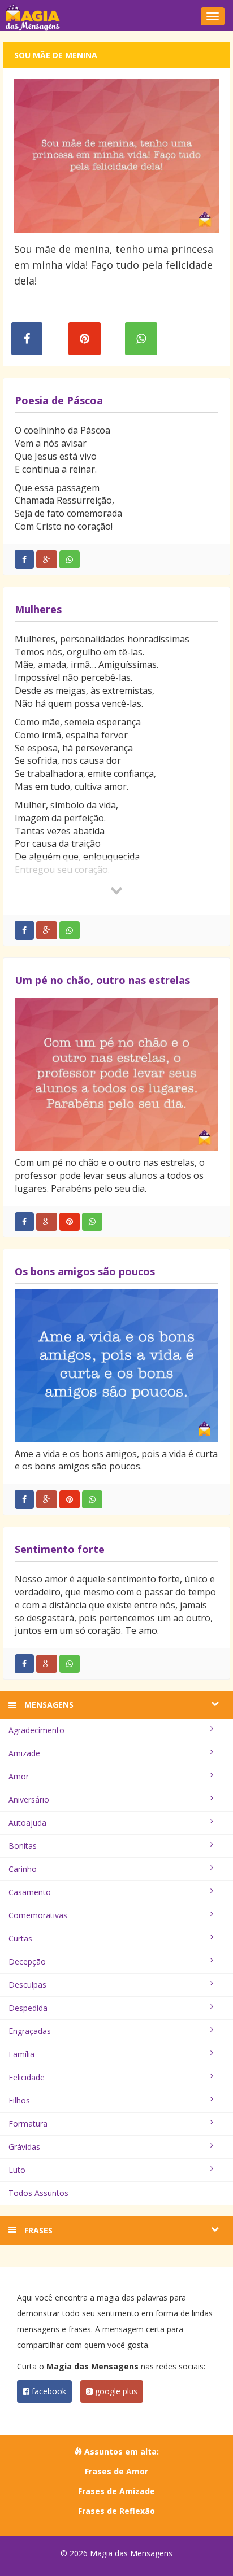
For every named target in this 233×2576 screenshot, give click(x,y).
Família (21, 2054)
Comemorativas (38, 1915)
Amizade (24, 1753)
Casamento (30, 1892)
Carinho (23, 1869)
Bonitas (23, 1846)
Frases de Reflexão (116, 2511)
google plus (115, 2391)
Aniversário (29, 1799)
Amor (19, 1776)
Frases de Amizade (116, 2491)
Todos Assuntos (38, 2193)
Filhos (19, 2100)
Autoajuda (27, 1823)
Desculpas (27, 1985)
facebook (48, 2391)
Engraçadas (30, 2031)
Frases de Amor (116, 2471)
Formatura (28, 2124)
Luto (17, 2170)
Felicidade (27, 2077)
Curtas (20, 1938)
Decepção (27, 1961)
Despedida (28, 2008)
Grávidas (24, 2147)
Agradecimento (36, 1730)
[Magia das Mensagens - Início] (116, 17)
